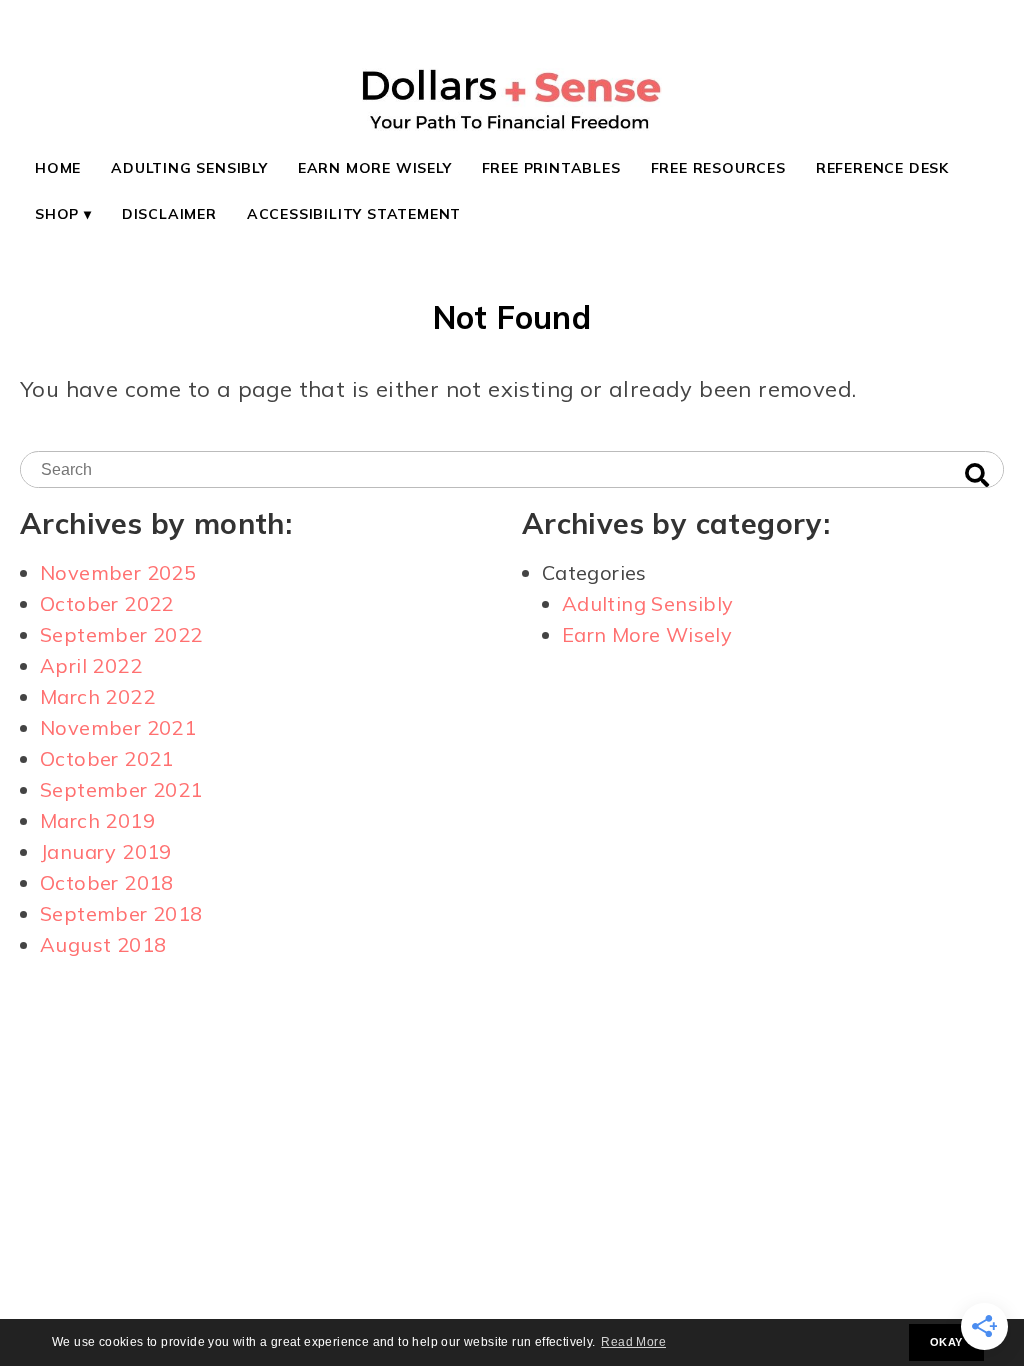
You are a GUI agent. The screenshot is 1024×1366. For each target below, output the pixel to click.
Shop (57, 214)
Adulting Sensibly (189, 168)
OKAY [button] (946, 1342)
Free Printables (551, 168)
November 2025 (118, 572)
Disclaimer (169, 214)
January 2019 (106, 851)
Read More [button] (633, 1342)
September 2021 (121, 789)
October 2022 (107, 603)
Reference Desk (882, 168)
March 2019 (97, 820)
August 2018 (103, 944)
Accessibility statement (354, 214)
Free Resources (718, 168)
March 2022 (97, 696)
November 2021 (118, 727)
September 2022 (121, 634)
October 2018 (107, 882)
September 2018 (121, 913)
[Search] (977, 475)
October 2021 (107, 758)
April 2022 (91, 665)
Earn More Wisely (375, 168)
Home (58, 168)
